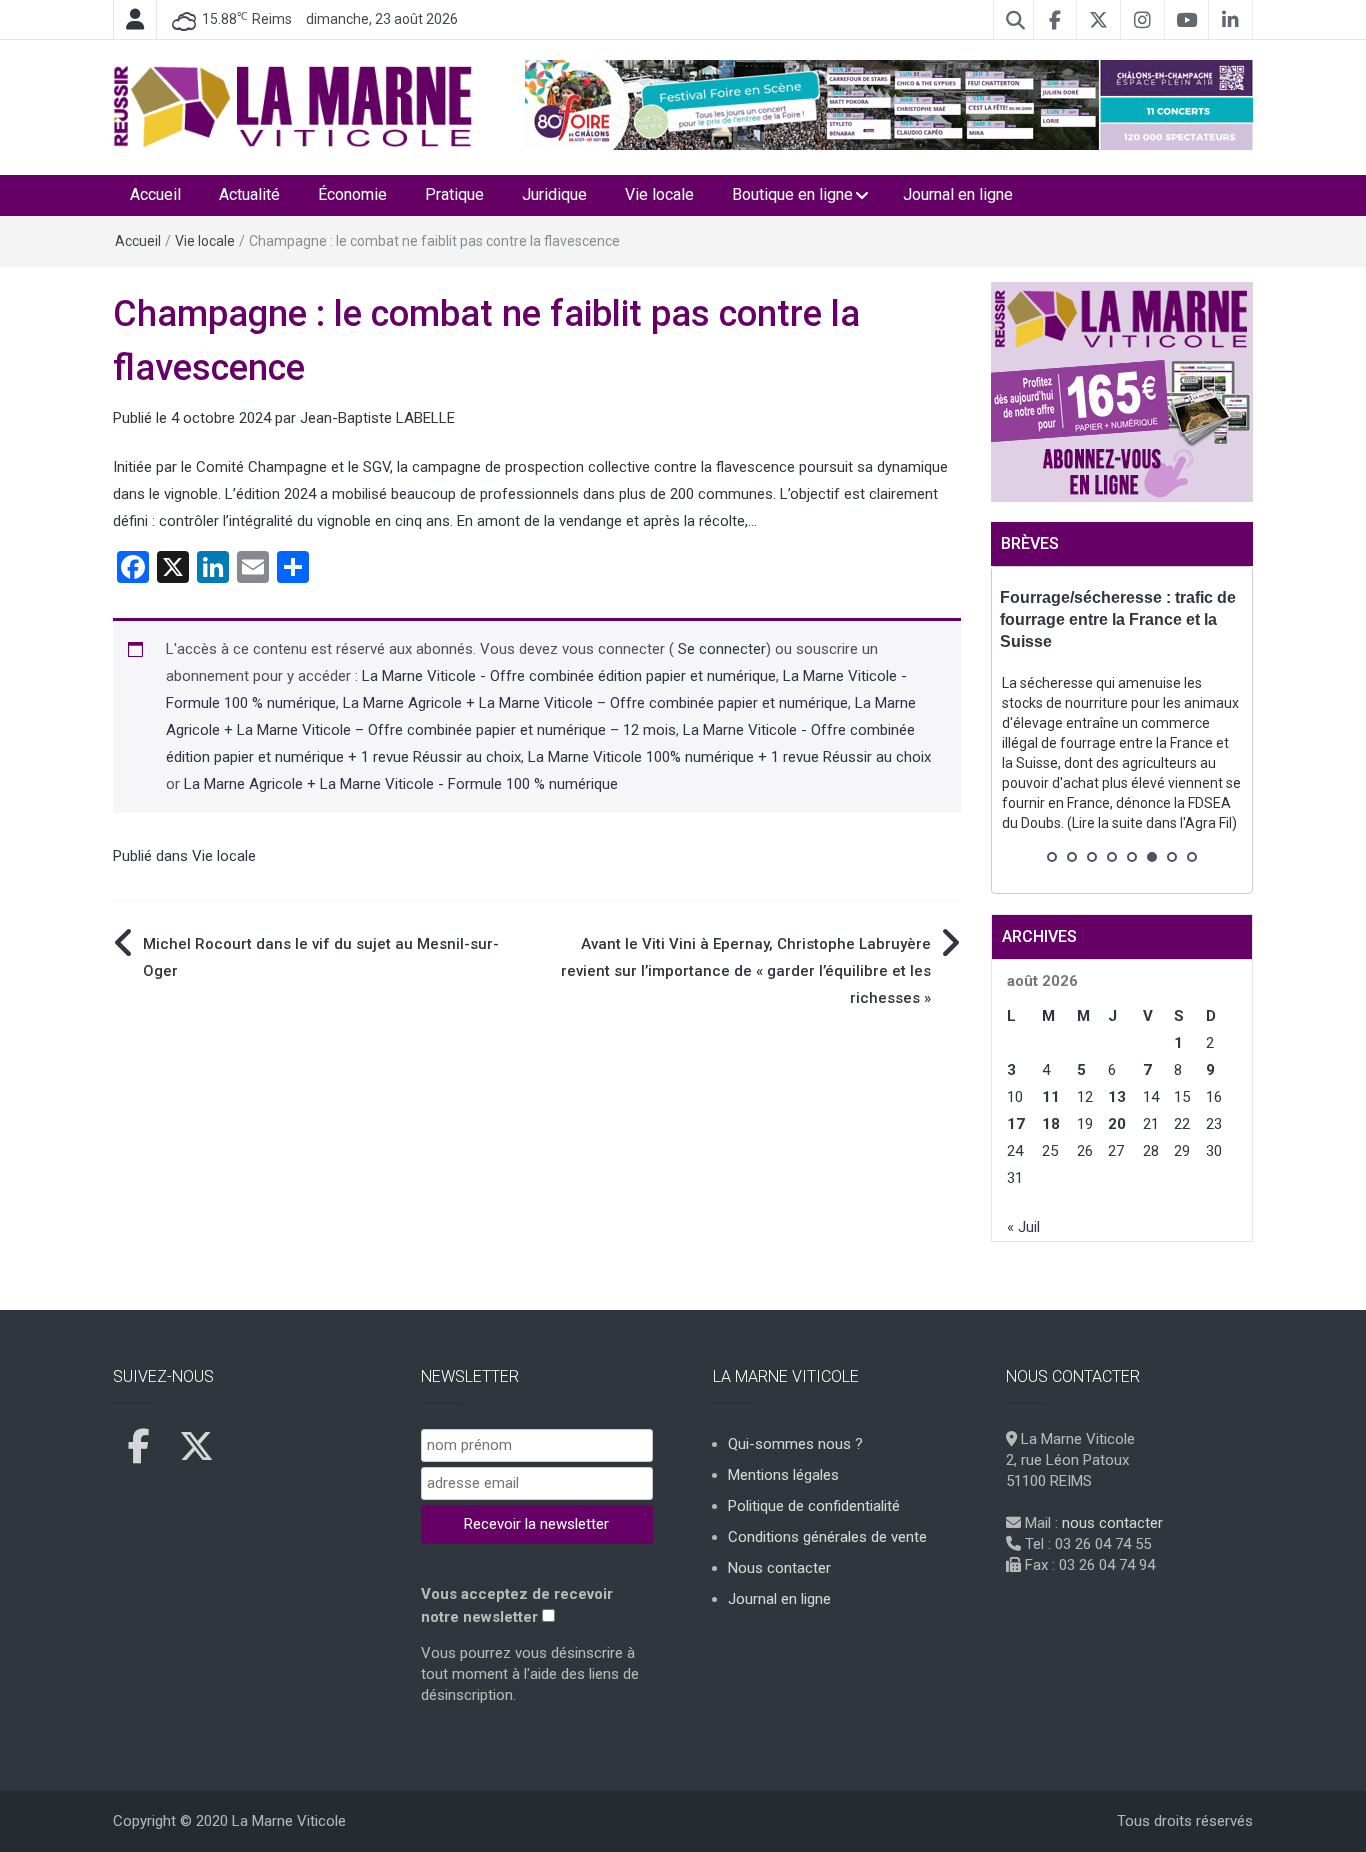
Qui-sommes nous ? (795, 1444)
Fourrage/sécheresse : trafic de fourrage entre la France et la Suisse (1118, 619)
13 (1117, 1097)
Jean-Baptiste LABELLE (377, 418)
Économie (352, 194)
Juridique (554, 194)
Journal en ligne (958, 194)
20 (1117, 1124)
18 (1051, 1124)
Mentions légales (783, 1475)
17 (1016, 1124)
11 (1051, 1097)
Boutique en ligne (792, 194)
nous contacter (1112, 1523)
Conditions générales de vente (827, 1537)
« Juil (1023, 1227)
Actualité (249, 194)
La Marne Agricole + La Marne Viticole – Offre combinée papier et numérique (595, 703)
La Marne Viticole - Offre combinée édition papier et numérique (569, 676)
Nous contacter (779, 1568)
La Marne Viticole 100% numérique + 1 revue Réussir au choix (729, 757)
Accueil (155, 194)
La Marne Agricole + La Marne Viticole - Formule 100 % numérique (401, 784)
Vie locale (659, 194)
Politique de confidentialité (814, 1506)
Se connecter (720, 649)
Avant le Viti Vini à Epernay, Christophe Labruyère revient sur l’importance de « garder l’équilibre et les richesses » (746, 971)
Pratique (454, 194)
